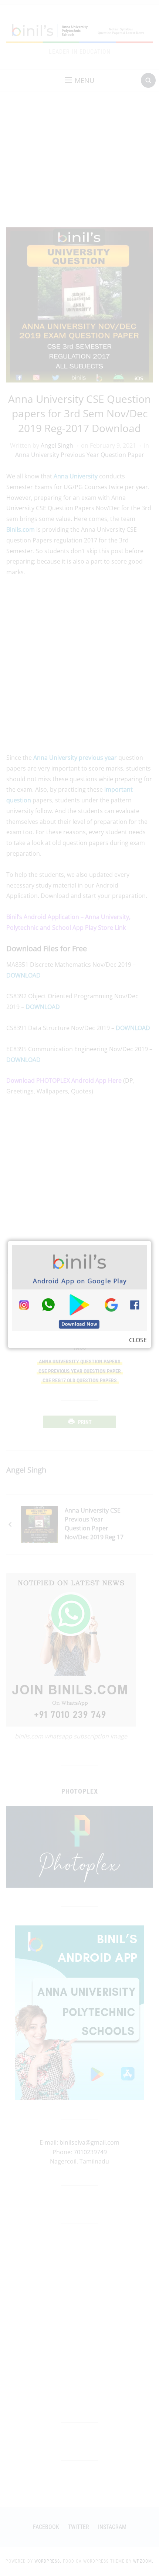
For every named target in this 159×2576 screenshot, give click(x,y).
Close (138, 1340)
